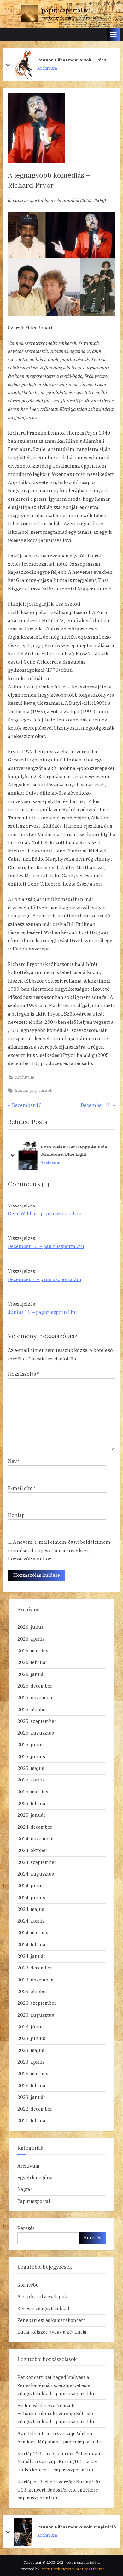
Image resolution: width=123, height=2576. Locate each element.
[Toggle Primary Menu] (114, 34)
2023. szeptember (37, 2003)
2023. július (30, 2027)
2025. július (30, 1744)
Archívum (47, 68)
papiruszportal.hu (66, 10)
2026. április (31, 1639)
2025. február (32, 1803)
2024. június (31, 1898)
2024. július (30, 1886)
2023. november (35, 1980)
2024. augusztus (36, 1874)
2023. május (31, 2050)
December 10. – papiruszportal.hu (46, 1246)
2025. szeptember (37, 1721)
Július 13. (47, 2527)
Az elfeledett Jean (37, 2434)
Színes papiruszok (34, 1090)
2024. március (33, 1932)
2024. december (35, 1827)
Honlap (16, 1515)
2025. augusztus (36, 1733)
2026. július (30, 1627)
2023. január (32, 2097)
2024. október (32, 1850)
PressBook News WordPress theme (73, 2569)
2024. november (35, 1839)
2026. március (33, 1651)
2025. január (32, 1815)
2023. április (31, 2062)
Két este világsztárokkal (43, 2308)
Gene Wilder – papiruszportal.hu (45, 1214)
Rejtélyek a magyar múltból (67, 60)
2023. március (33, 2074)
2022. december (35, 2109)
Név (14, 1461)
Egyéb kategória (35, 2177)
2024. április (31, 1921)
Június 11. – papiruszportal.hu (42, 1312)
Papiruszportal (34, 2201)
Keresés (26, 2228)
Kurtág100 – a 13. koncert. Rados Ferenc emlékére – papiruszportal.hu (60, 2490)
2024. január (32, 1956)
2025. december (35, 1686)
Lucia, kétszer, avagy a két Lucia (52, 2332)
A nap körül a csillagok (42, 2297)
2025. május (31, 1768)
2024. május (31, 1909)
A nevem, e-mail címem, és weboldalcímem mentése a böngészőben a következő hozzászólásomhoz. (59, 1550)
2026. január (32, 1674)
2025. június (31, 1756)
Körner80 (28, 2285)
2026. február (32, 1662)
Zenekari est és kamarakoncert (51, 2320)
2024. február (32, 1944)
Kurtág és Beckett (36, 2482)
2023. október (32, 1991)
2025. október (32, 1710)
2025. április (31, 1780)
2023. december (35, 1968)
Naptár (25, 2189)
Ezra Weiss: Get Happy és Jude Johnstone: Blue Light (74, 1151)
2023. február (32, 2086)
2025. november (35, 1698)
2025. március (33, 1792)
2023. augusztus (36, 2015)
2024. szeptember (37, 1862)
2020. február (32, 2120)
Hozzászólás (23, 1374)
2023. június (31, 2038)
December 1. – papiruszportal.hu (45, 1279)
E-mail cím (22, 1488)
